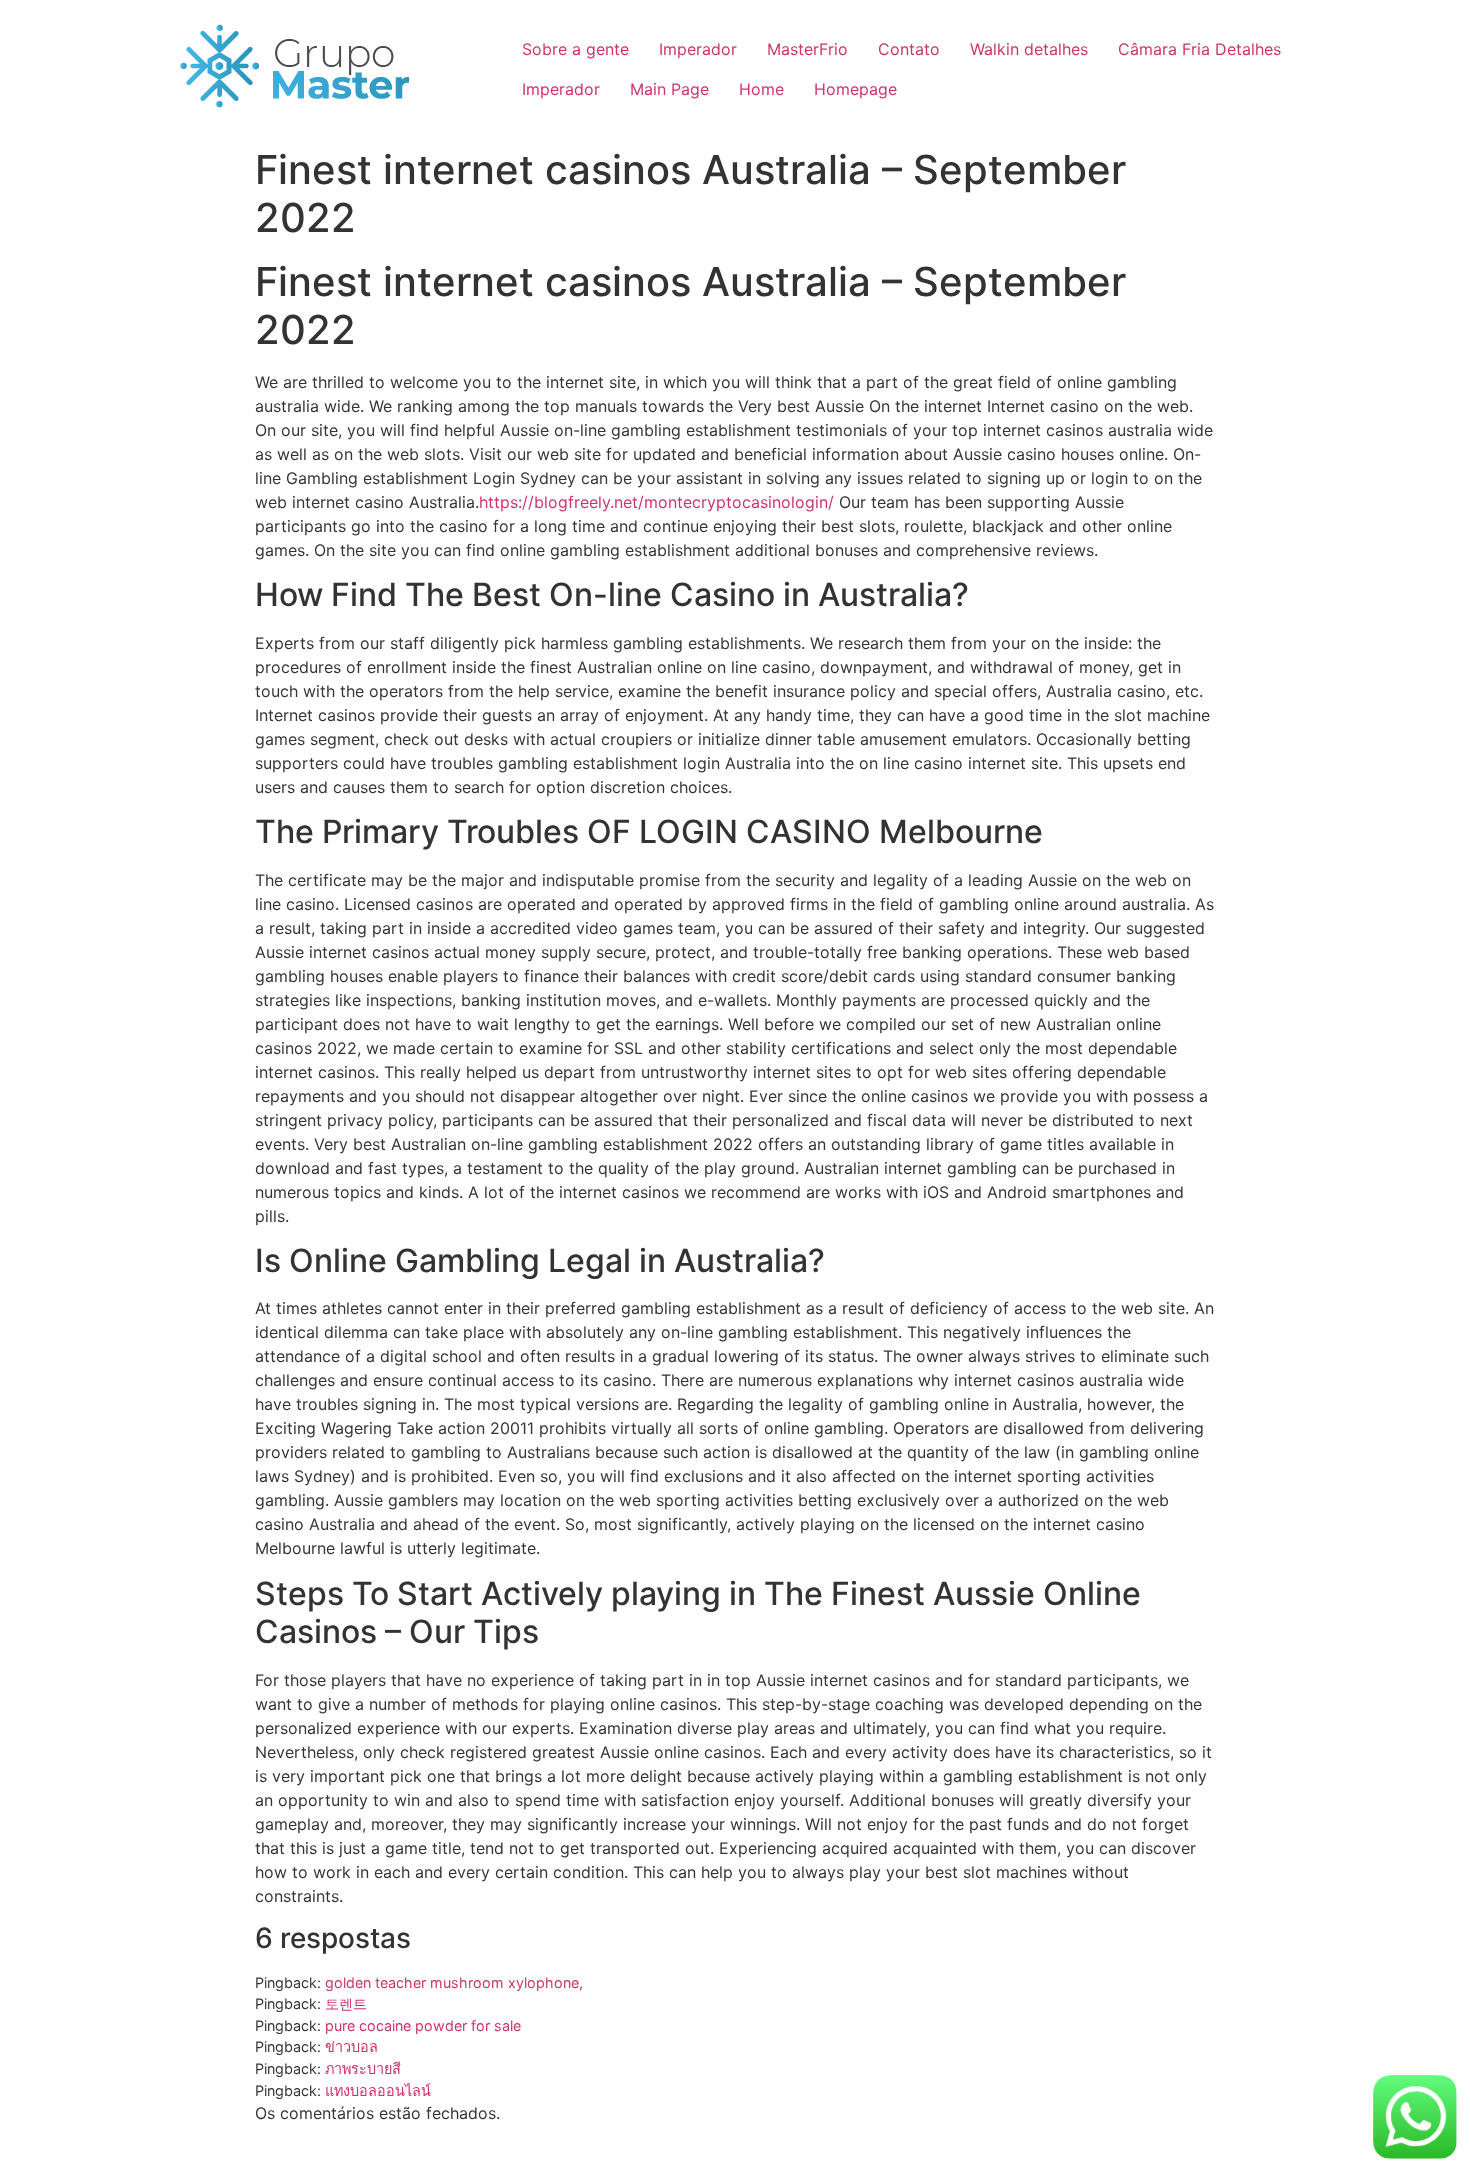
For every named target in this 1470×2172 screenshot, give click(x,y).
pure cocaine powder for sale (423, 2025)
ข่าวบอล (351, 2046)
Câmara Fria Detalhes (1199, 49)
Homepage (855, 89)
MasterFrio (807, 49)
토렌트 (346, 2003)
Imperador (698, 49)
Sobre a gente (575, 49)
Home (761, 89)
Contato (909, 49)
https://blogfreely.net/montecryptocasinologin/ (656, 502)
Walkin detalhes (1029, 49)
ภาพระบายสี (363, 2068)
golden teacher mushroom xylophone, (454, 1982)
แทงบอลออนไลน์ (378, 2090)
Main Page (669, 89)
